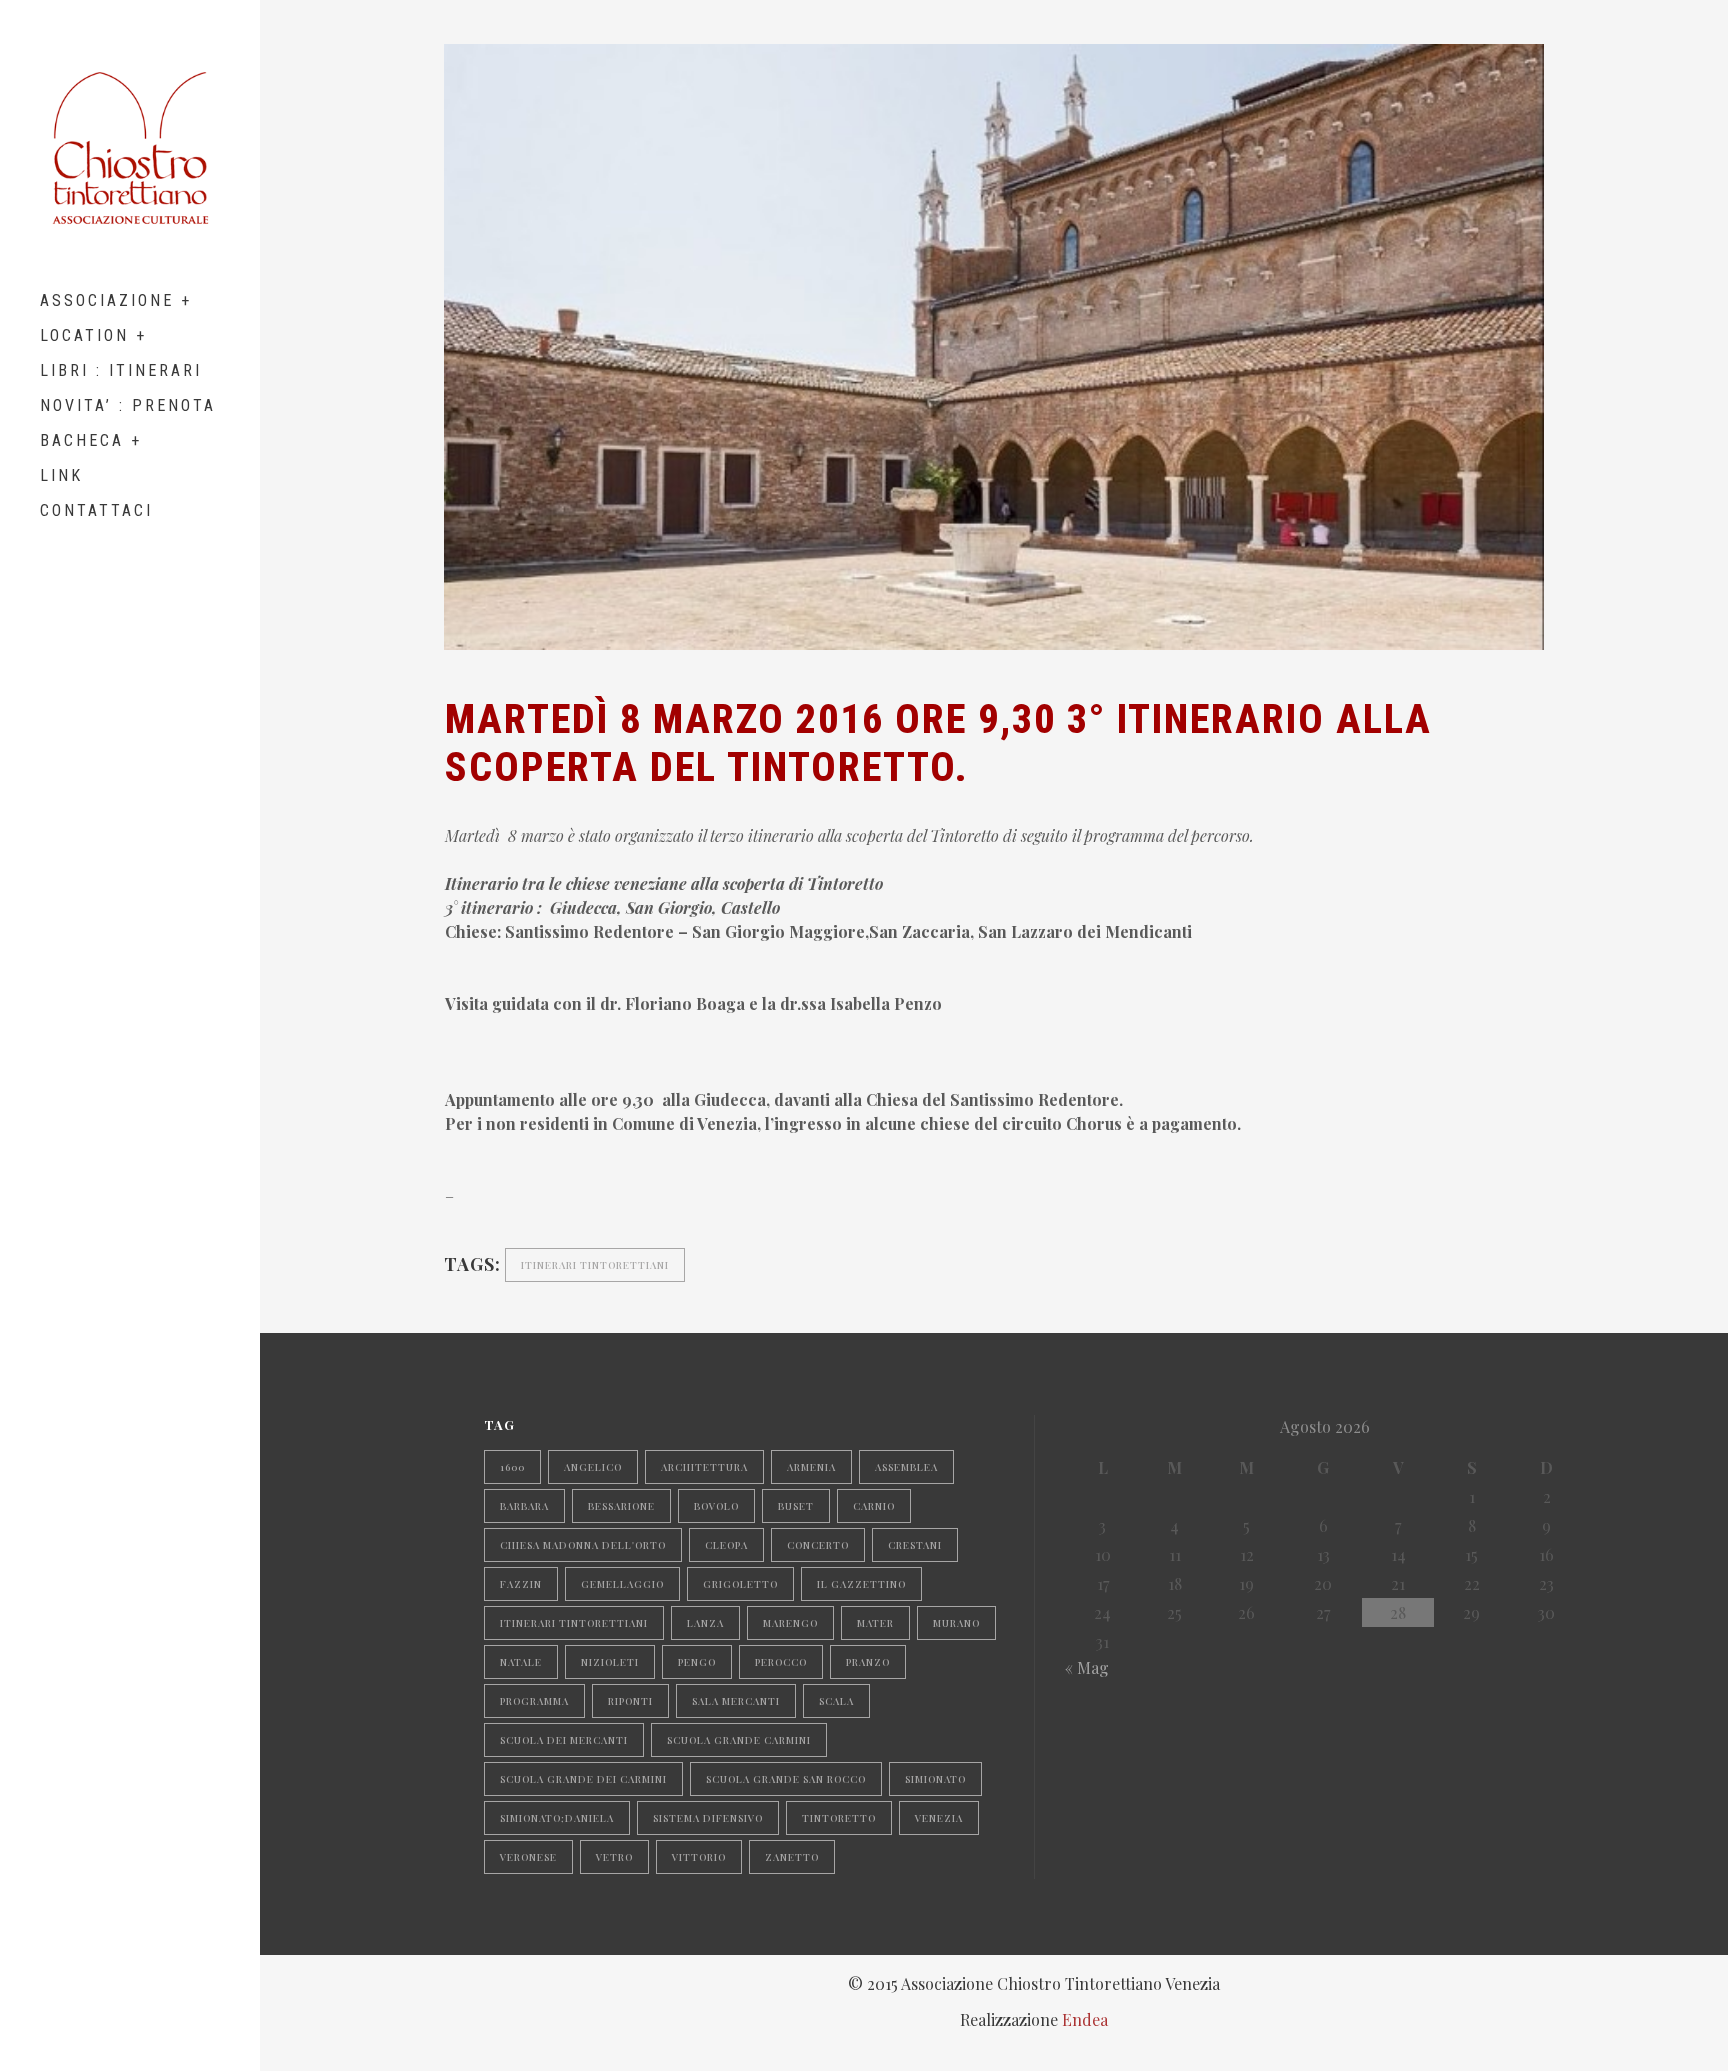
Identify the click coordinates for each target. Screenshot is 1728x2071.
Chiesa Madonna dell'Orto (583, 1545)
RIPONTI (630, 1701)
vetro (614, 1857)
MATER (875, 1623)
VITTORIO (699, 1857)
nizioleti (610, 1662)
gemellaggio (622, 1584)
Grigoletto (740, 1584)
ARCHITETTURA (704, 1467)
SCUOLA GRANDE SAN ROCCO (786, 1779)
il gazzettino (861, 1584)
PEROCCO (781, 1662)
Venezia (939, 1818)
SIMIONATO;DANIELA (557, 1818)
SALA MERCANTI (736, 1701)
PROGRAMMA (534, 1701)
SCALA (836, 1701)
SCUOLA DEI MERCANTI (564, 1740)
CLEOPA (726, 1545)
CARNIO (874, 1506)
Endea (1085, 2019)
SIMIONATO (935, 1779)
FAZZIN (521, 1584)
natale (521, 1662)
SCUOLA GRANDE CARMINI (739, 1740)
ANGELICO (593, 1467)
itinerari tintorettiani (595, 1265)
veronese (528, 1857)
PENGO (697, 1662)
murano (956, 1623)
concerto (818, 1545)
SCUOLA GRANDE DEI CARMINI (583, 1779)
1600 (512, 1467)
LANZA (705, 1623)
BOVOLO (716, 1506)
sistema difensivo (708, 1818)
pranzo (868, 1662)
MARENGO (790, 1623)
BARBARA (524, 1506)
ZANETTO (792, 1857)
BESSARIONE (621, 1506)
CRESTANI (915, 1545)
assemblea (906, 1467)
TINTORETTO (839, 1818)
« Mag (1087, 1667)
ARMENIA (811, 1467)
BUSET (796, 1506)
